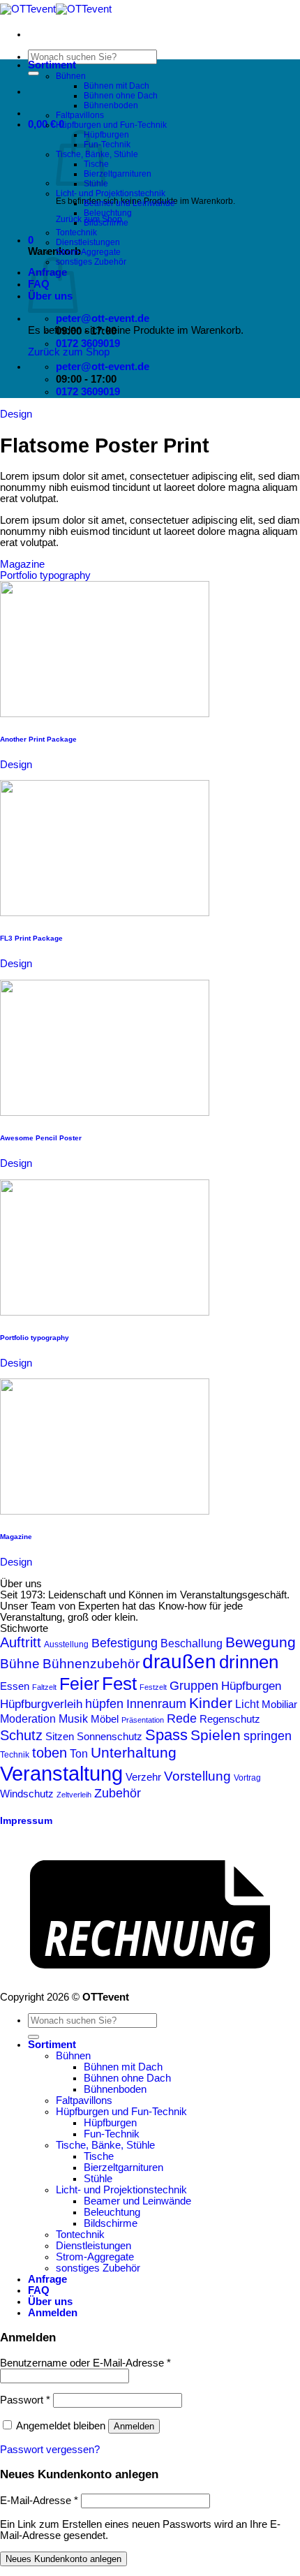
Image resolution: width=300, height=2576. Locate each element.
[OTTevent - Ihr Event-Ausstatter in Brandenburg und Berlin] (56, 9)
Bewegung (261, 1642)
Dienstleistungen (88, 242)
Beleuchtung (108, 213)
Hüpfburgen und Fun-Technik (111, 125)
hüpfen (104, 1703)
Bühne (20, 1664)
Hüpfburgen (106, 135)
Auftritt (21, 1642)
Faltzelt (44, 1687)
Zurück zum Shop (69, 352)
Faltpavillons (80, 115)
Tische (99, 2156)
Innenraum (156, 1703)
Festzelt (153, 1687)
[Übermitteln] (33, 73)
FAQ (39, 2290)
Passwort (25, 2400)
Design (16, 414)
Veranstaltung (61, 1773)
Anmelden (134, 2426)
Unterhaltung (134, 1753)
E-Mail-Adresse (39, 2501)
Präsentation (143, 1720)
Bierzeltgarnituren (118, 174)
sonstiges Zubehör (91, 262)
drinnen (249, 1662)
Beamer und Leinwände (129, 203)
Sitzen (60, 1737)
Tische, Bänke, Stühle (105, 2145)
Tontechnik (76, 233)
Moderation (28, 1718)
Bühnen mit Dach (117, 86)
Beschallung (192, 1643)
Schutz (21, 1735)
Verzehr (143, 1777)
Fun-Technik (107, 145)
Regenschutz (230, 1719)
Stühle (98, 2179)
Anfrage (47, 2279)
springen (268, 1736)
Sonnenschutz (110, 1736)
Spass (166, 1735)
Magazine (22, 564)
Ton (79, 1754)
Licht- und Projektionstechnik (111, 193)
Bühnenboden (111, 105)
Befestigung (125, 1643)
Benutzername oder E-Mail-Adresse (85, 2363)
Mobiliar (279, 1705)
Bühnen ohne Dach (121, 96)
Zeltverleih (74, 1795)
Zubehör (118, 1793)
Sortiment (52, 65)
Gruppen (194, 1686)
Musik (73, 1718)
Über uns (50, 2302)
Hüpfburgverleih (41, 1704)
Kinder (211, 1703)
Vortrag (247, 1778)
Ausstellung (66, 1644)
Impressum (26, 1821)
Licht (247, 1704)
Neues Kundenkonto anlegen (63, 2559)
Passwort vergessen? (50, 2450)
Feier (79, 1684)
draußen (179, 1662)
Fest (119, 1684)
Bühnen (71, 76)
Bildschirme (106, 223)
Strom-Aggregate (88, 252)
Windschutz (27, 1794)
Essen (15, 1686)
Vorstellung (197, 1776)
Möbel (105, 1719)
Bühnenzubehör (91, 1664)
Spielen (216, 1735)
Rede (182, 1718)
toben (50, 1753)
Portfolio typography (45, 575)
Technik (15, 1755)
